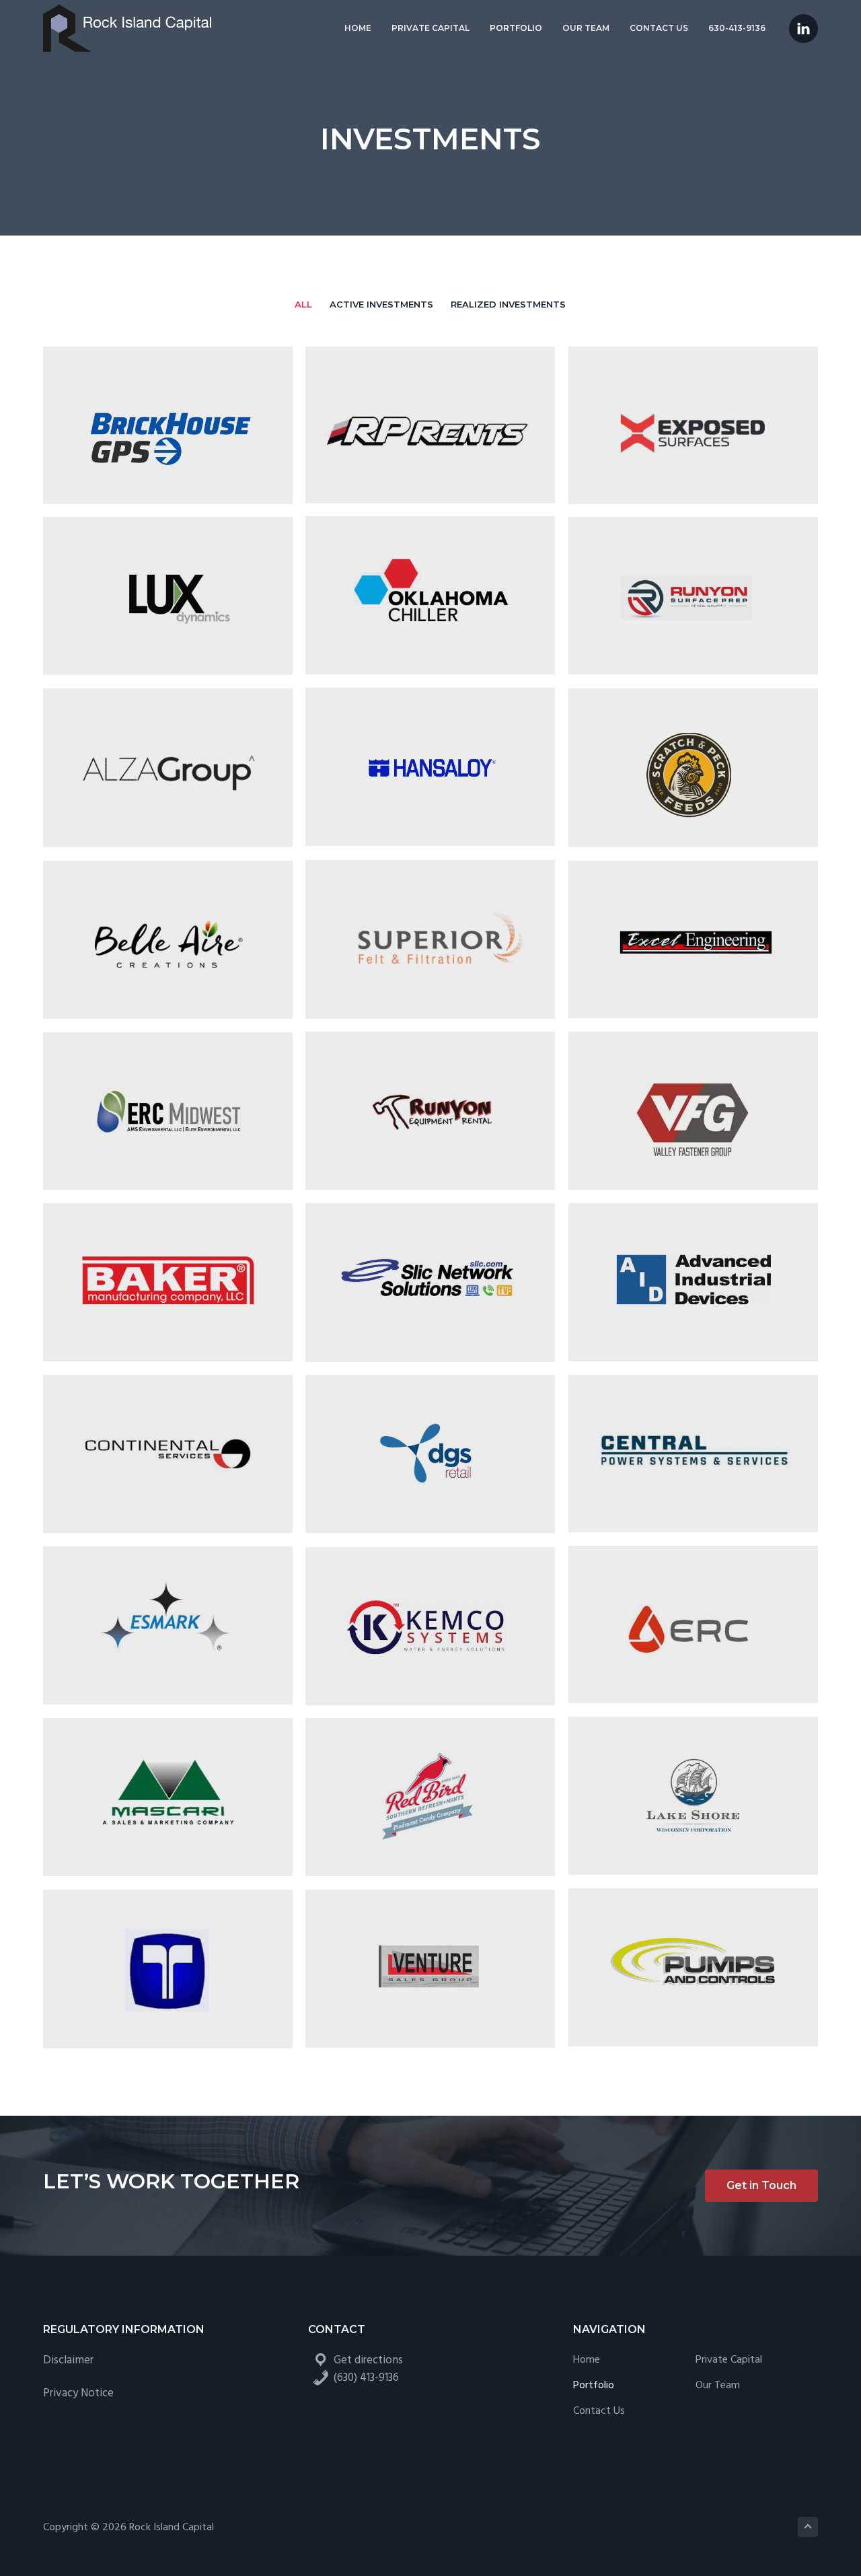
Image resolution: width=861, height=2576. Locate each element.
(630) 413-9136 (366, 2378)
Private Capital (729, 2360)
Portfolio (594, 2386)
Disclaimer (68, 2360)
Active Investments (381, 304)
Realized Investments (508, 304)
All (303, 304)
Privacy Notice (78, 2393)
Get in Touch (761, 2185)
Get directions (368, 2360)
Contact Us (599, 2411)
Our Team (718, 2386)
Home (587, 2360)
